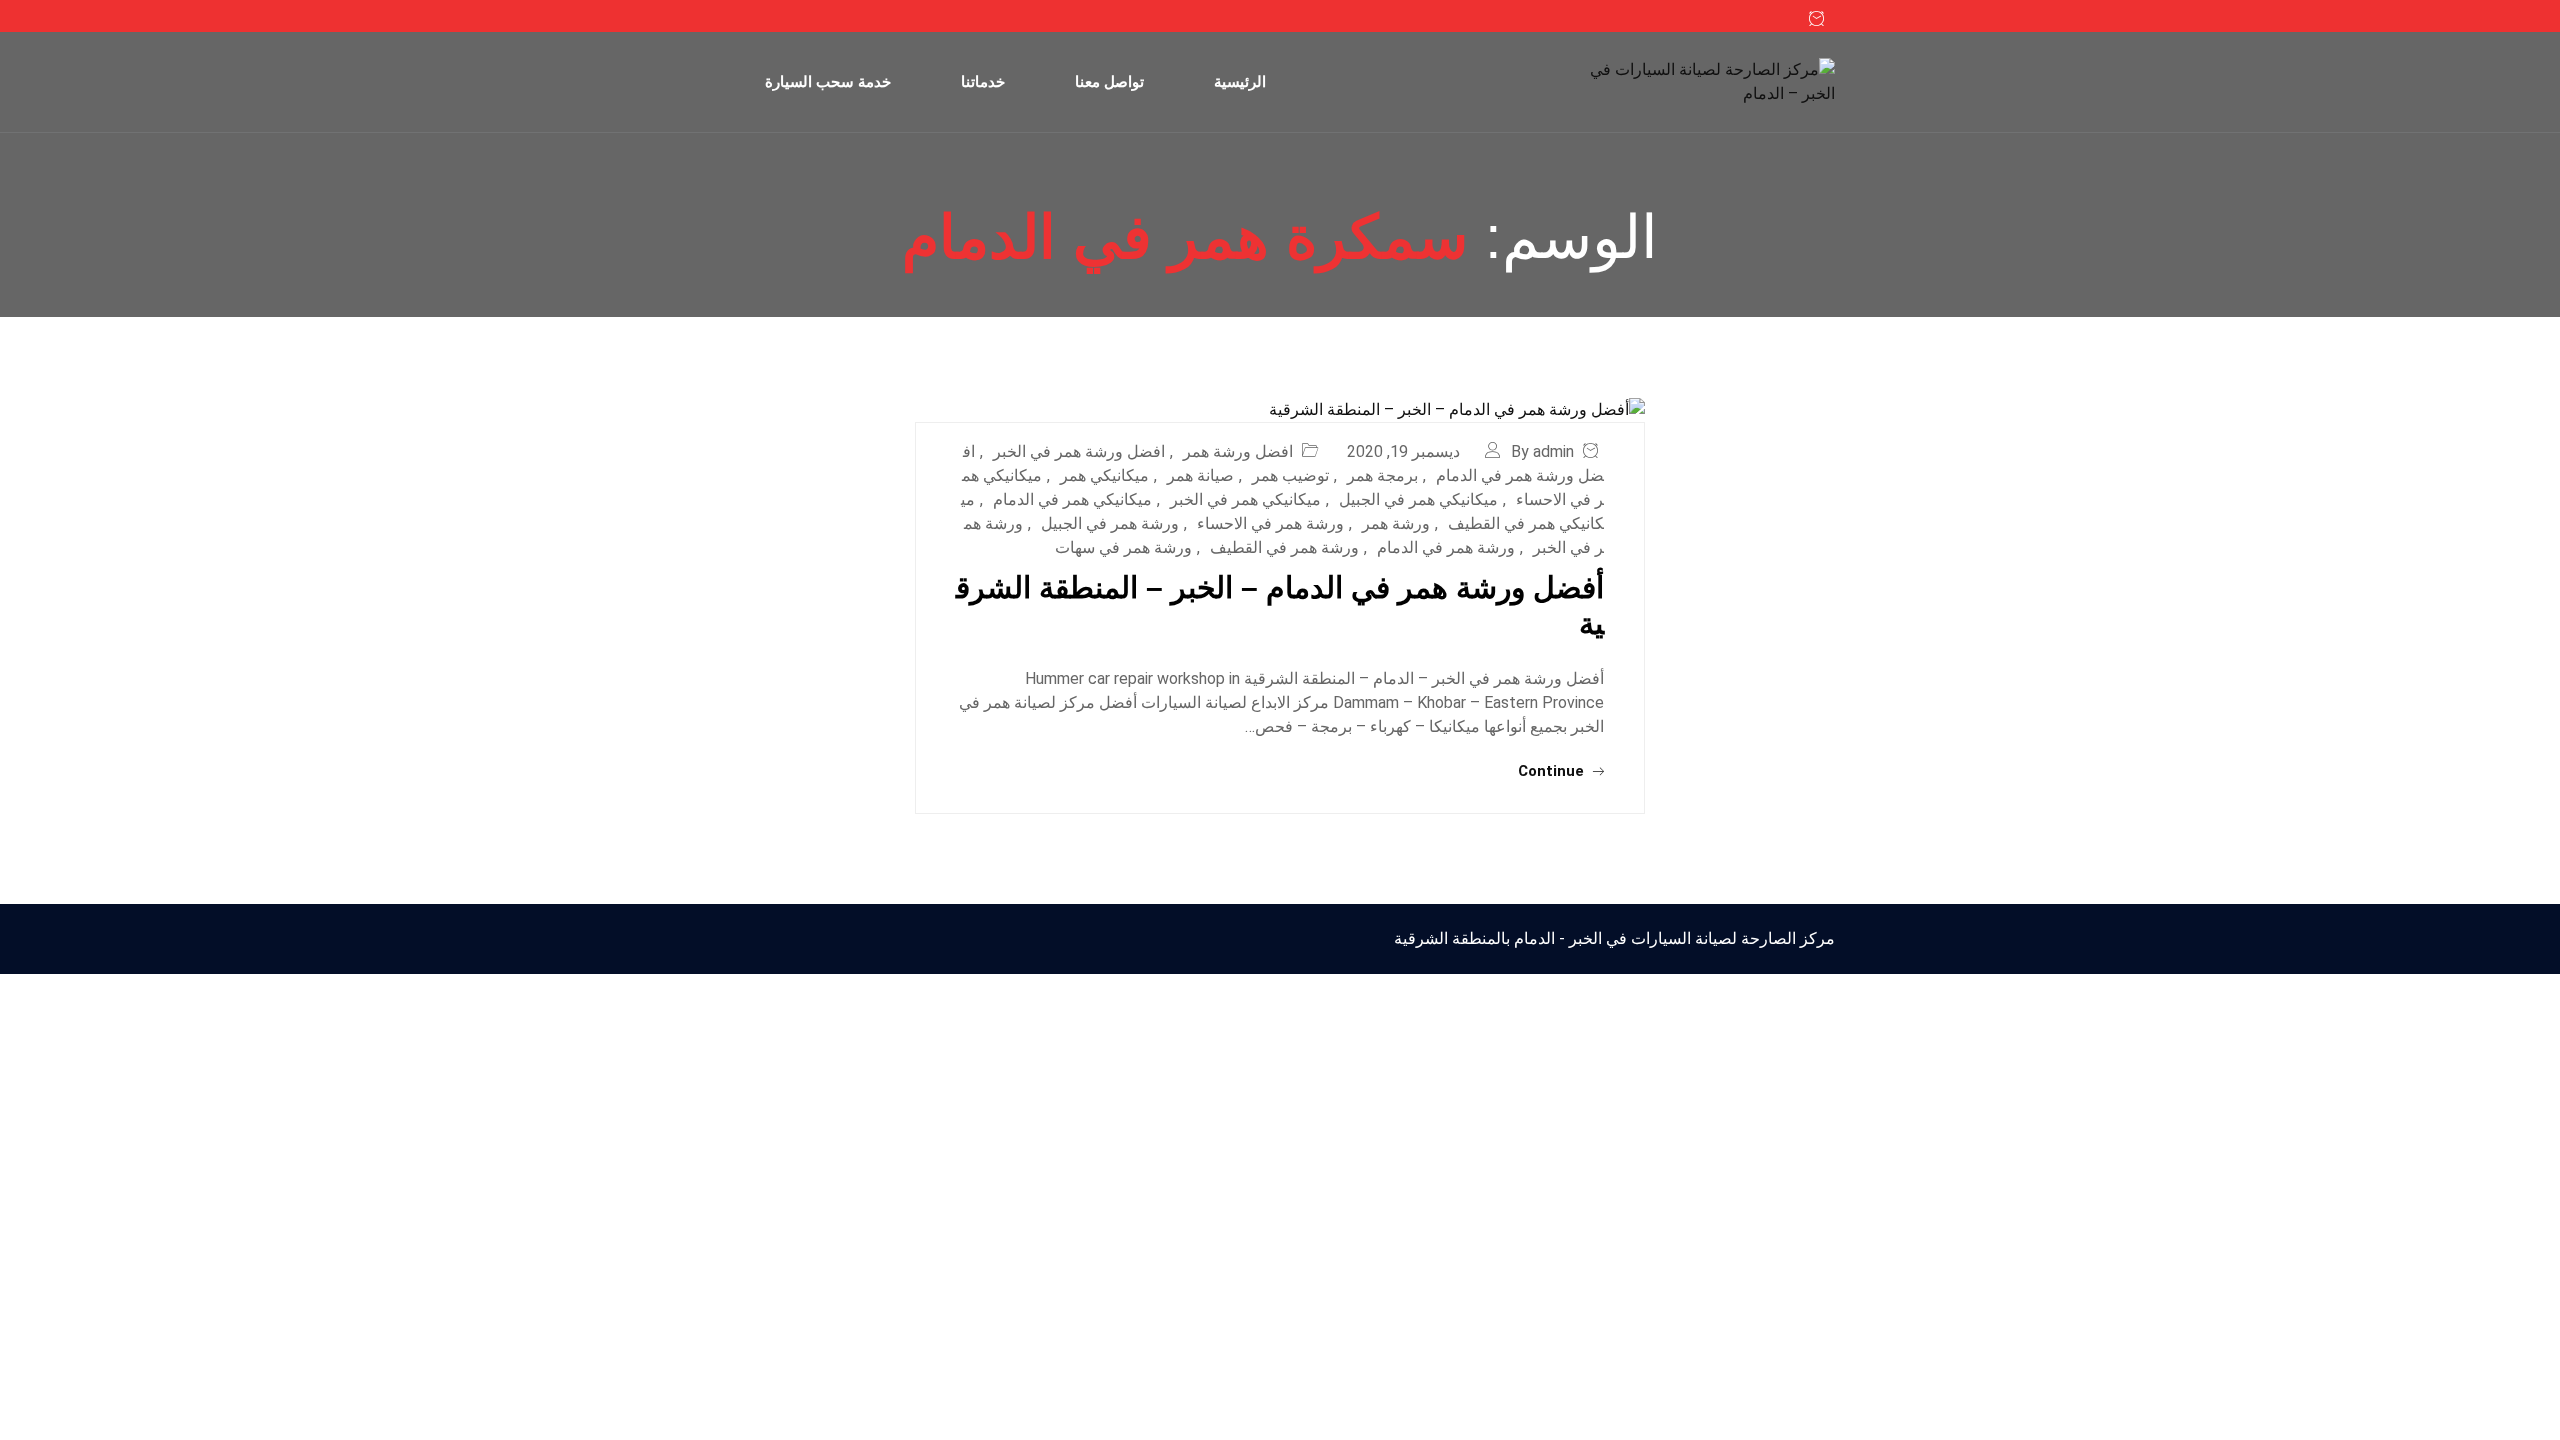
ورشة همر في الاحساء (1270, 523)
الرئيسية (1240, 81)
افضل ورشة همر (1238, 451)
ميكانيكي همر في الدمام (1072, 499)
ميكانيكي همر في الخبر (1245, 499)
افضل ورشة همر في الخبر (1079, 451)
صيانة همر (1200, 475)
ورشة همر (1396, 523)
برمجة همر (1382, 475)
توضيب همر (1290, 475)
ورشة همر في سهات (1123, 547)
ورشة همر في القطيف (1284, 547)
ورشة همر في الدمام (1446, 547)
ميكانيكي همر (1104, 475)
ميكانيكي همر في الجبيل (1418, 499)
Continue (1553, 771)
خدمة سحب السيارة (828, 81)
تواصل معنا (1109, 81)
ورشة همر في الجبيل (1110, 523)
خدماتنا (983, 81)
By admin (1542, 451)
